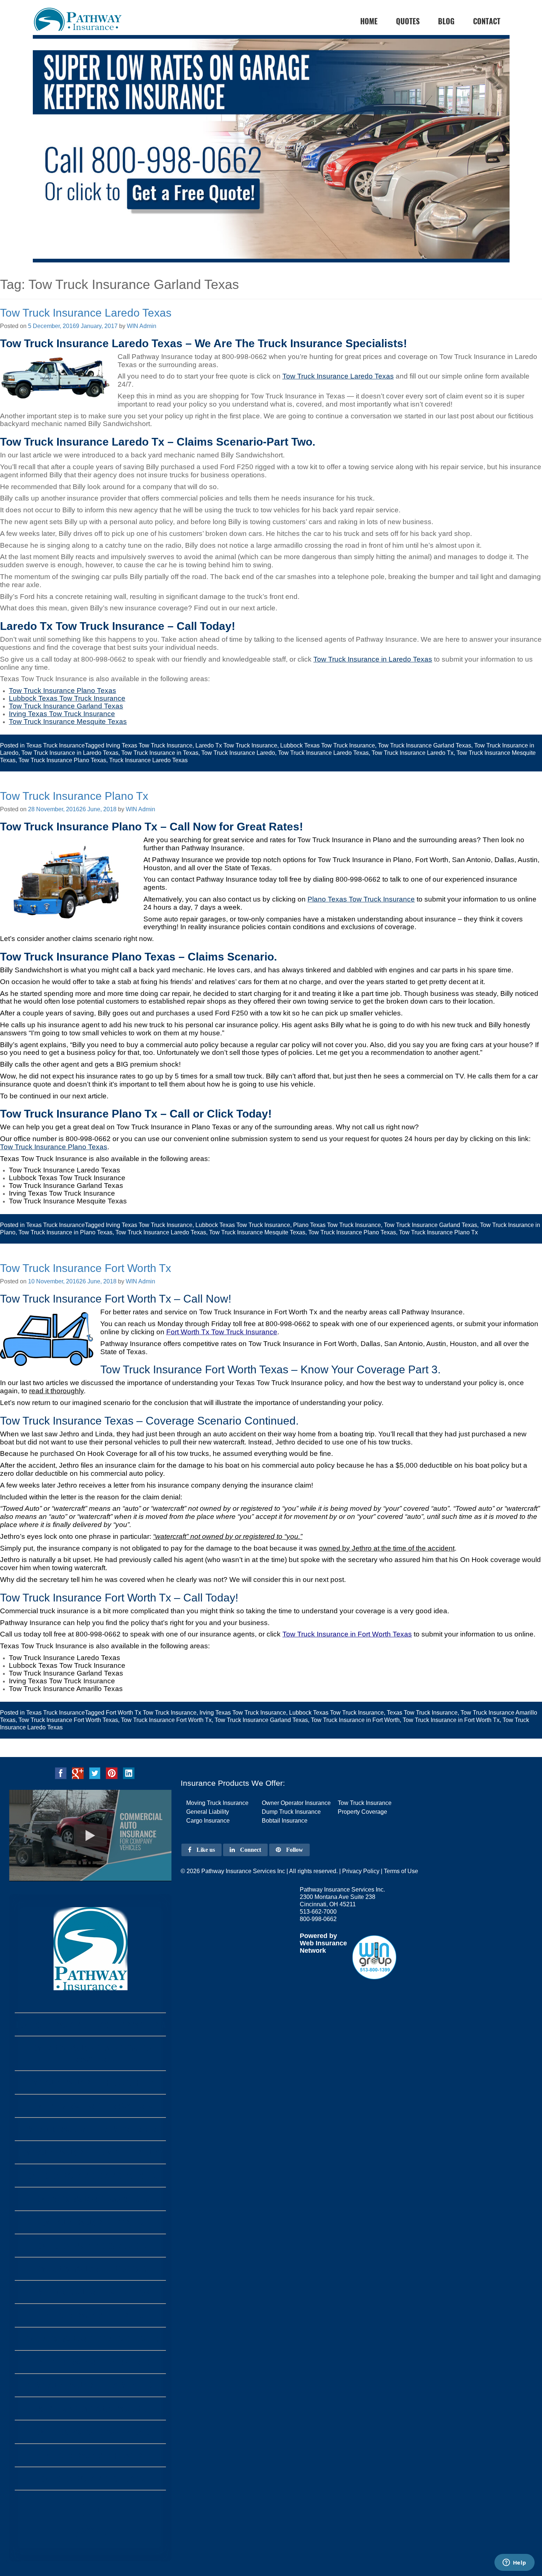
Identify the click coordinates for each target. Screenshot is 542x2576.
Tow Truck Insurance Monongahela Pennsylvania (91, 2053)
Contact (487, 21)
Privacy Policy (361, 1871)
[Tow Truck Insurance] (271, 149)
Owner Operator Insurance (296, 1803)
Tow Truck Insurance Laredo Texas (86, 313)
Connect (250, 1850)
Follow (294, 1850)
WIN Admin (142, 326)
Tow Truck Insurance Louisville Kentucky (90, 2152)
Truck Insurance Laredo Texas (148, 760)
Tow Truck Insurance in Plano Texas (65, 1232)
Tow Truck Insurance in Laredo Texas (373, 659)
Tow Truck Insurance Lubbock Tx (91, 2269)
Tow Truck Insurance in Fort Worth (355, 1720)
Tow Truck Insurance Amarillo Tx (91, 2199)
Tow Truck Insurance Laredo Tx (413, 753)
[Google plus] (78, 1773)
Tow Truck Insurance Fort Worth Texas (68, 1720)
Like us (205, 1850)
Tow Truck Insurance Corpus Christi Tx (91, 2339)
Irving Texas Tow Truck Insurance (149, 745)
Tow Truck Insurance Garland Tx (91, 2246)
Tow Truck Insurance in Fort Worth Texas (347, 1634)
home (369, 21)
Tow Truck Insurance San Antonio (90, 2432)
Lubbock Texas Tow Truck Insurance (328, 745)
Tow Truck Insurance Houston (90, 2455)
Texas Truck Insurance (55, 745)
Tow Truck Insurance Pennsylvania (91, 2106)
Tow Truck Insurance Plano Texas (62, 760)
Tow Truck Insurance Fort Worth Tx (86, 1268)
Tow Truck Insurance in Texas (160, 753)
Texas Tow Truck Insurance (422, 1713)
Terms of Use (401, 1871)
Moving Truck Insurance (217, 1803)
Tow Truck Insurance (365, 1803)
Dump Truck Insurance (291, 1812)
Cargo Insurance (208, 1821)
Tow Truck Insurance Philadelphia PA (91, 2082)
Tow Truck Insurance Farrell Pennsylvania (91, 2024)
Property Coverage (362, 1812)
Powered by (318, 1936)
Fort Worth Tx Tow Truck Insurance (222, 1332)
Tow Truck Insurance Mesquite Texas (257, 1232)
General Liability (208, 1812)
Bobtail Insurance (285, 1821)
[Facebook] (61, 1773)
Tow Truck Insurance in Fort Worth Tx (451, 1720)
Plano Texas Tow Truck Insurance (361, 899)
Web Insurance (323, 1943)
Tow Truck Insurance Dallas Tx (91, 2479)
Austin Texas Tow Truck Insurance (90, 2408)
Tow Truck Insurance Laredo (238, 753)
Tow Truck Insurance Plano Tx (74, 796)
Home (91, 2509)
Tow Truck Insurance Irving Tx (91, 2222)
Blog (446, 21)
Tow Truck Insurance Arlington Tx (91, 2362)
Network (313, 1951)
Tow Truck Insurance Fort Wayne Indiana (91, 2129)
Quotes (408, 21)
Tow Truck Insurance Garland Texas (425, 745)
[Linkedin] (129, 1773)
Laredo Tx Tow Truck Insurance (236, 745)
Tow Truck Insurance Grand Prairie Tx (90, 2176)
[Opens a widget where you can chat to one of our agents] (514, 2563)
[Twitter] (95, 1773)
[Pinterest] (112, 1773)
